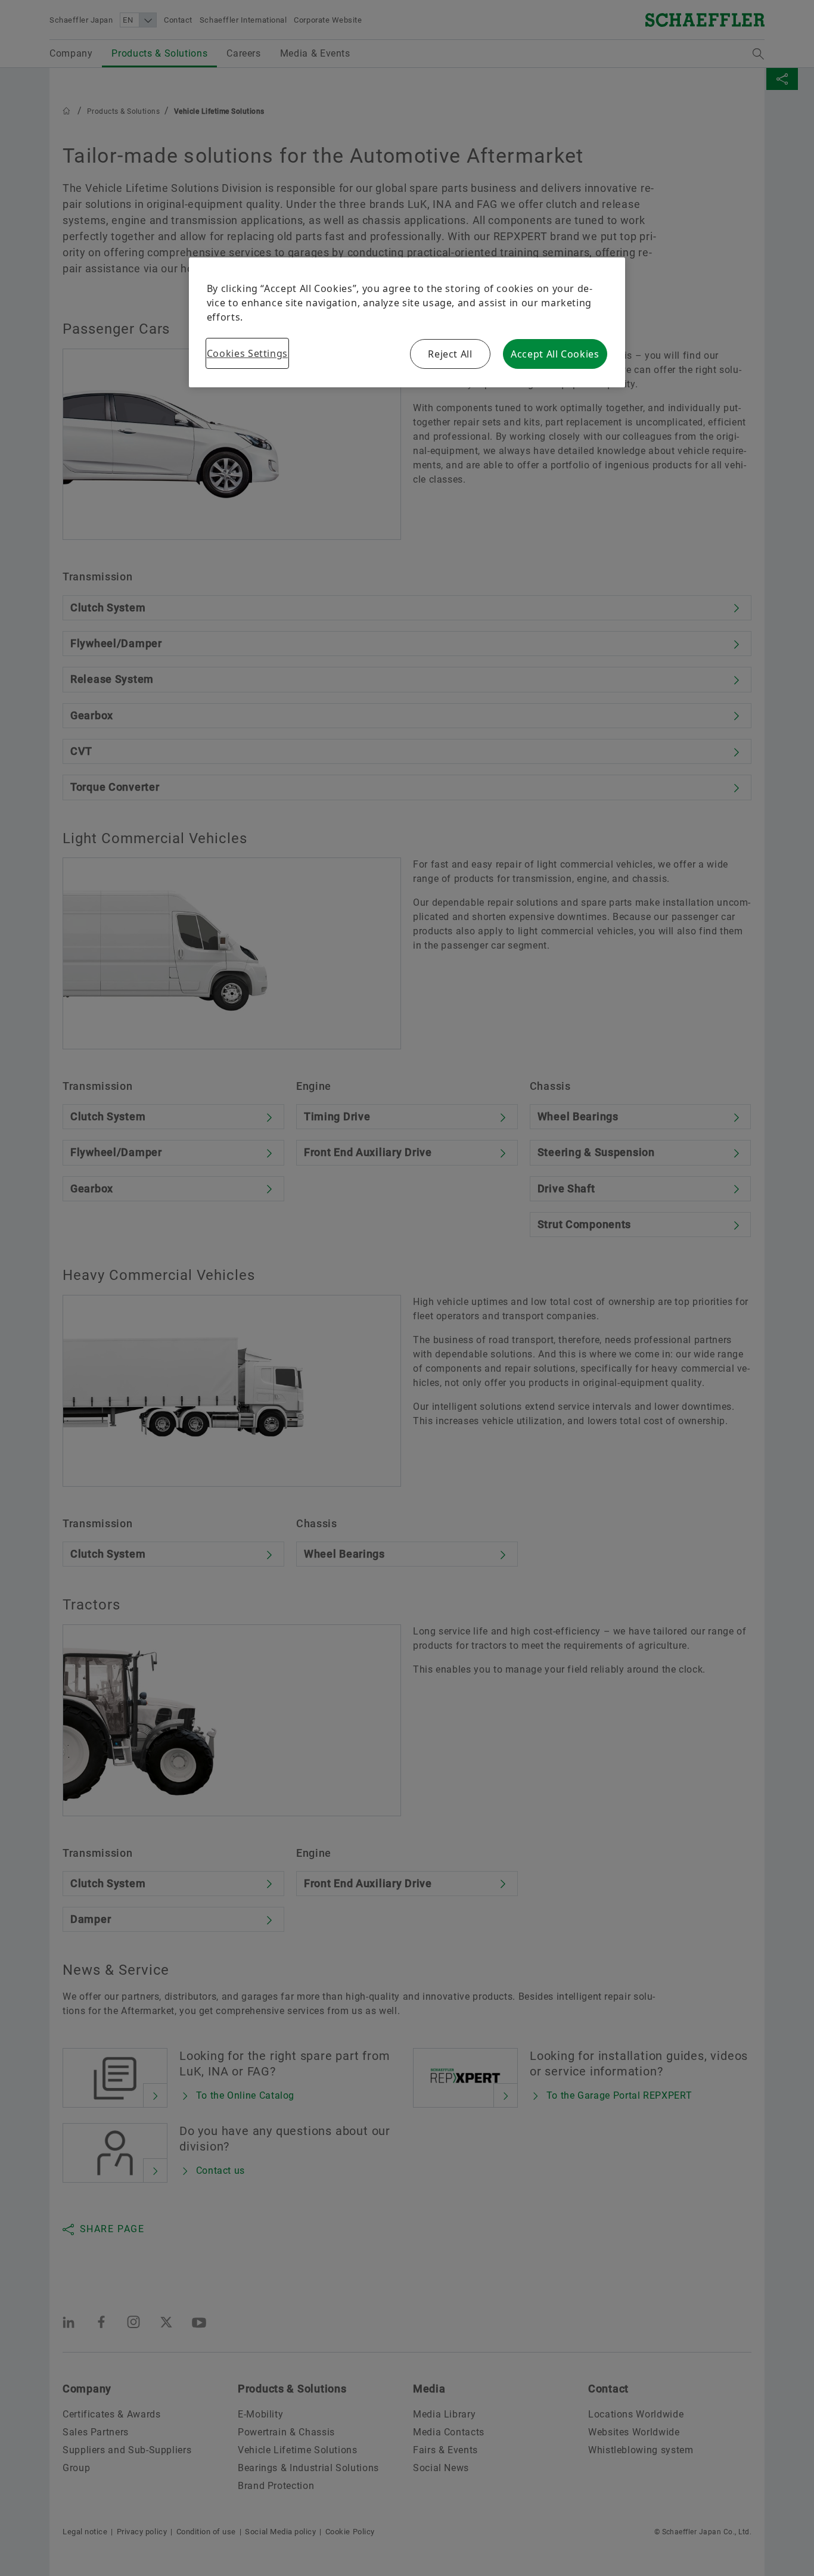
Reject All (450, 354)
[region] (407, 322)
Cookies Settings (247, 353)
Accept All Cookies (555, 354)
